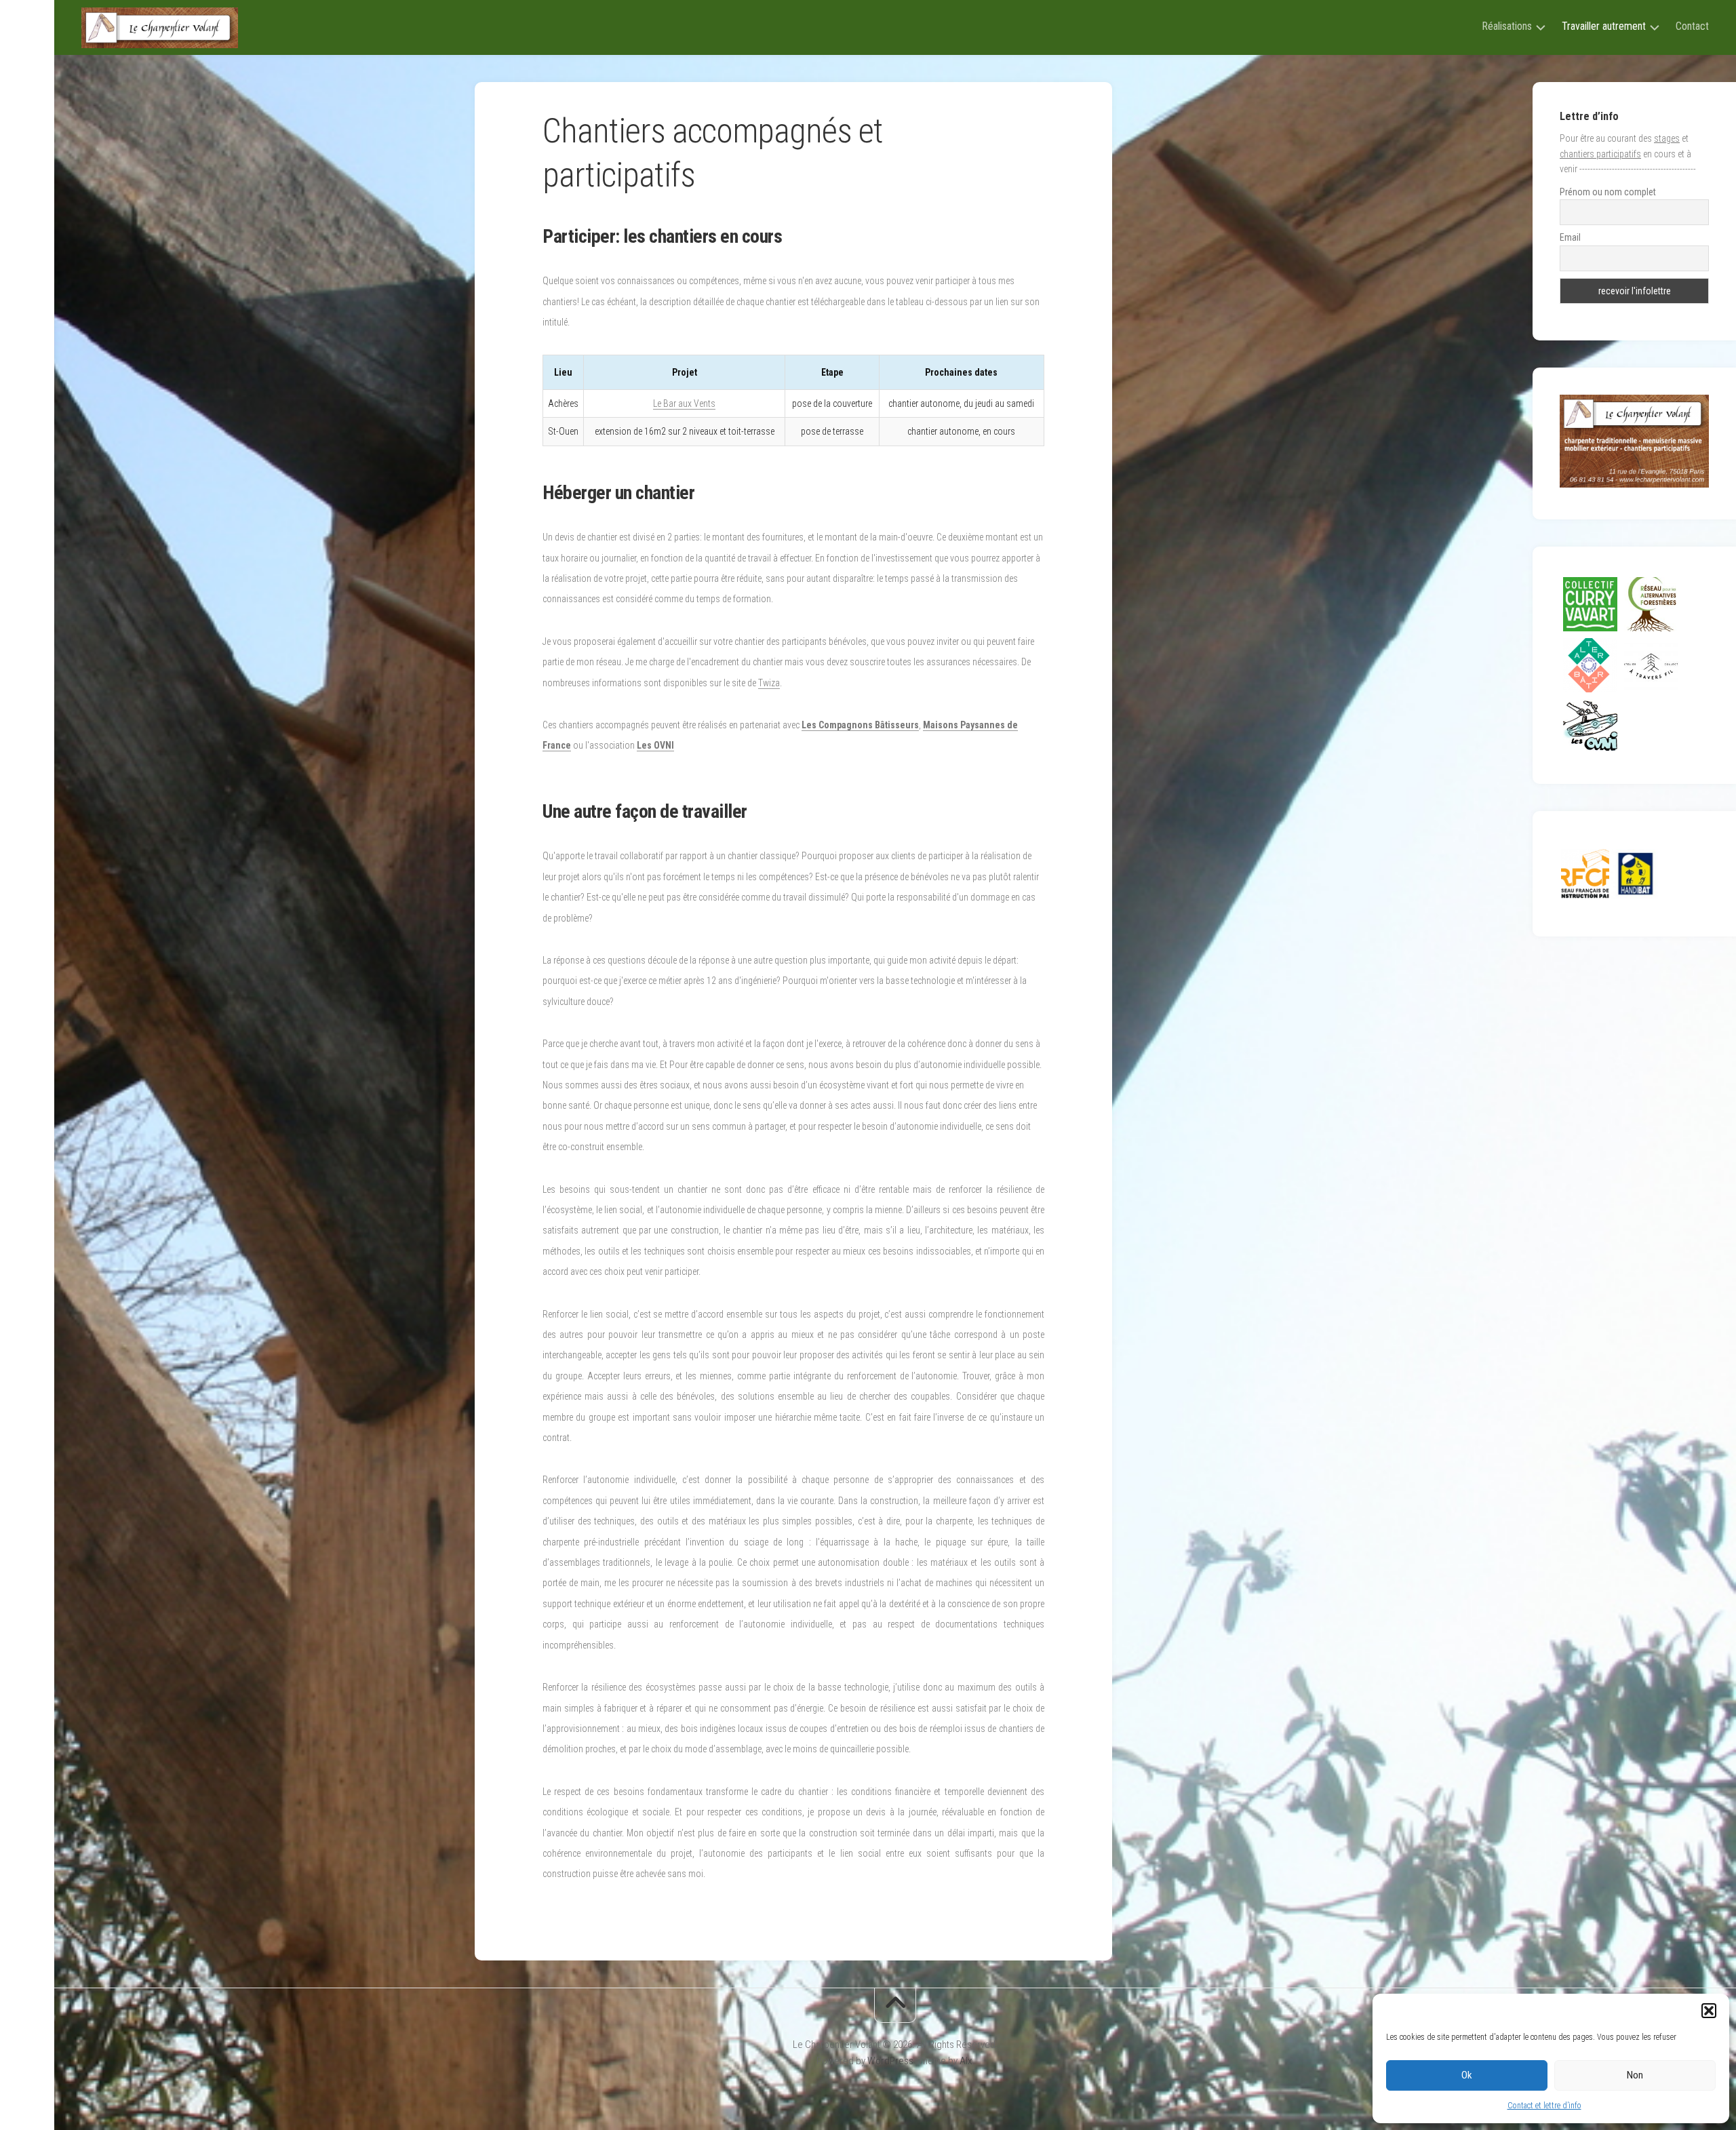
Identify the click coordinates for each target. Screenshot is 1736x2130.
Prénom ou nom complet (1608, 192)
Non (1635, 2075)
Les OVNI (655, 745)
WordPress (890, 2061)
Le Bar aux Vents (684, 403)
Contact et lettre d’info (1544, 2106)
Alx (966, 2061)
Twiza (769, 683)
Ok (1467, 2075)
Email (1570, 237)
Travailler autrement (1604, 26)
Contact (1692, 26)
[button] (1709, 2011)
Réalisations (1507, 26)
